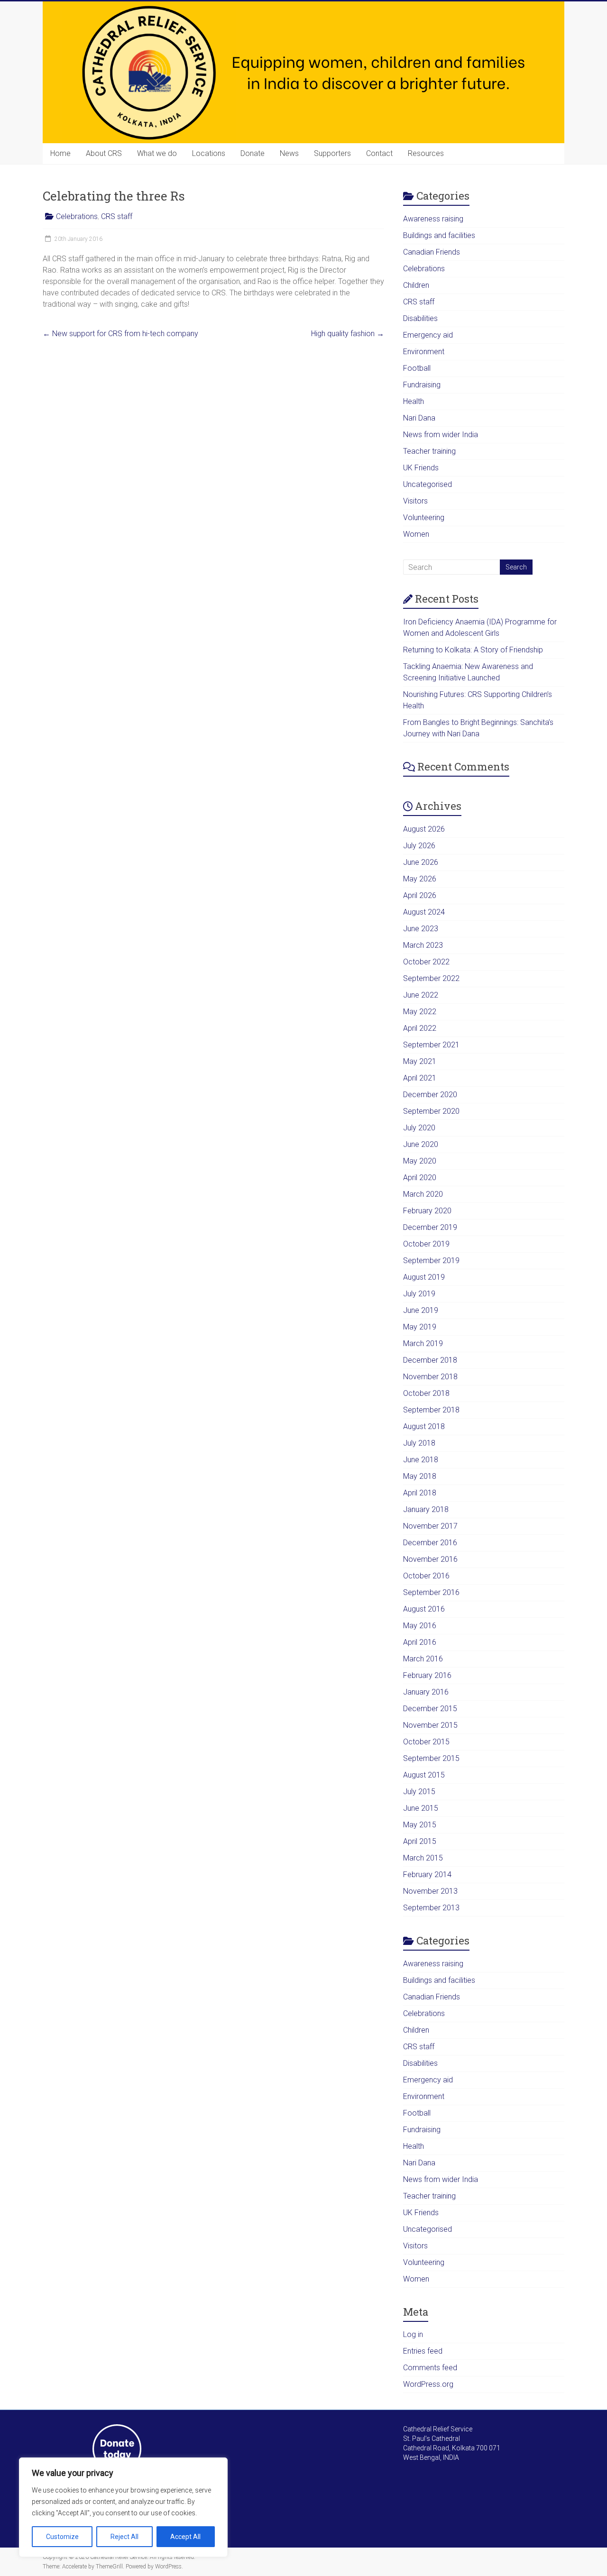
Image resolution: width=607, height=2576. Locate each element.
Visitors (415, 501)
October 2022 (426, 962)
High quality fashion (348, 334)
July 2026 (419, 846)
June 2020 (421, 1144)
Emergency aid (428, 335)
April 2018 (420, 1493)
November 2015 (430, 1725)
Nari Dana (419, 418)
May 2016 (420, 1626)
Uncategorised (428, 484)
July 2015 (419, 1792)
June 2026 (421, 862)
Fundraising (422, 385)
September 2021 (431, 1045)
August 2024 (424, 912)
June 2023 (421, 929)
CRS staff (117, 216)
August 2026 (424, 829)
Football (417, 368)
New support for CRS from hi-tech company (120, 334)
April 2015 (420, 1841)
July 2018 (419, 1443)
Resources (426, 153)
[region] (123, 2507)
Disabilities (420, 318)
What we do (157, 153)
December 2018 (430, 1360)
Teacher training (429, 451)
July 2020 (419, 1128)
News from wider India (441, 435)
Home (60, 153)
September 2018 (431, 1410)
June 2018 (421, 1460)
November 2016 (430, 1559)
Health (414, 401)
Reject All (124, 2537)
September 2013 (431, 1908)
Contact (379, 153)
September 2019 (431, 1260)
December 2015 (430, 1709)
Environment (424, 352)
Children (416, 285)
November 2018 (430, 1377)
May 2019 (420, 1327)
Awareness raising (433, 219)
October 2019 (426, 1244)
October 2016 (426, 1576)
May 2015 (420, 1825)
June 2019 (421, 1310)
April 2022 (420, 1028)
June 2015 (421, 1808)
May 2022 (420, 1012)
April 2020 (420, 1178)
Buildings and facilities (439, 235)
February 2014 (427, 1875)
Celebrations (77, 216)
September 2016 (431, 1592)
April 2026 (420, 895)
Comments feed (430, 2368)
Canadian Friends (432, 252)
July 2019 (419, 1294)
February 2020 (427, 1211)
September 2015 (431, 1758)
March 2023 (423, 945)
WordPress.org (428, 2384)
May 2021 (420, 1061)
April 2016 (420, 1642)
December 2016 (430, 1543)
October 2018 (426, 1393)
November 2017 (430, 1526)
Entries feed (423, 2351)
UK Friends (421, 468)
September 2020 (431, 1111)
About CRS (104, 153)
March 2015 (423, 1858)
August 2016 (424, 1609)
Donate (253, 153)
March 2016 (423, 1659)
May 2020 (420, 1161)
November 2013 (430, 1891)
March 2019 (423, 1343)
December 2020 (430, 1095)
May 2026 (420, 879)
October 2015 (426, 1742)
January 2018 (426, 1509)
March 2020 (423, 1194)
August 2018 (424, 1426)
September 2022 (431, 978)
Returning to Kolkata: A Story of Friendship (473, 650)
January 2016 (426, 1692)
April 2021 (420, 1078)
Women (416, 534)
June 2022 (421, 995)
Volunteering (424, 518)
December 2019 (430, 1227)
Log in (413, 2334)
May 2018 (420, 1476)
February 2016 (427, 1675)
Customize (62, 2537)
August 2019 (424, 1277)
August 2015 (424, 1775)
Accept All (185, 2537)
